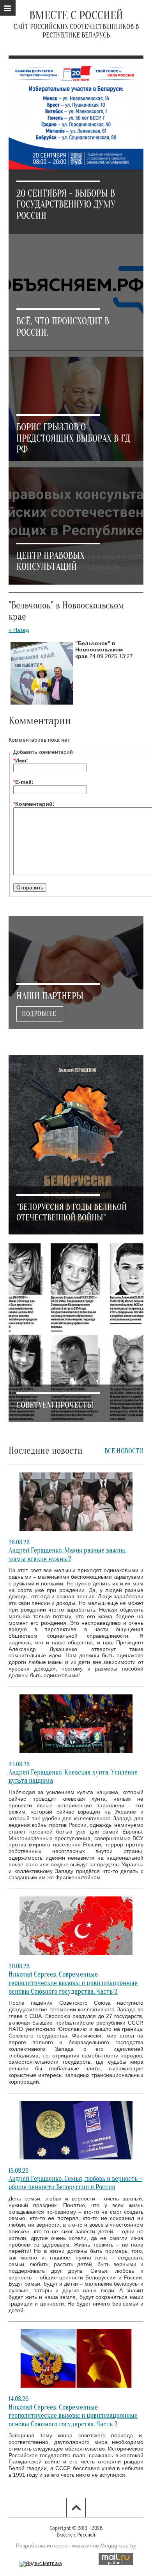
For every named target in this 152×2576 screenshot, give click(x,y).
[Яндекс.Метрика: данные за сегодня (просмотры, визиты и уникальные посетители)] (41, 2564)
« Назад (19, 630)
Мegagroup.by (118, 2546)
